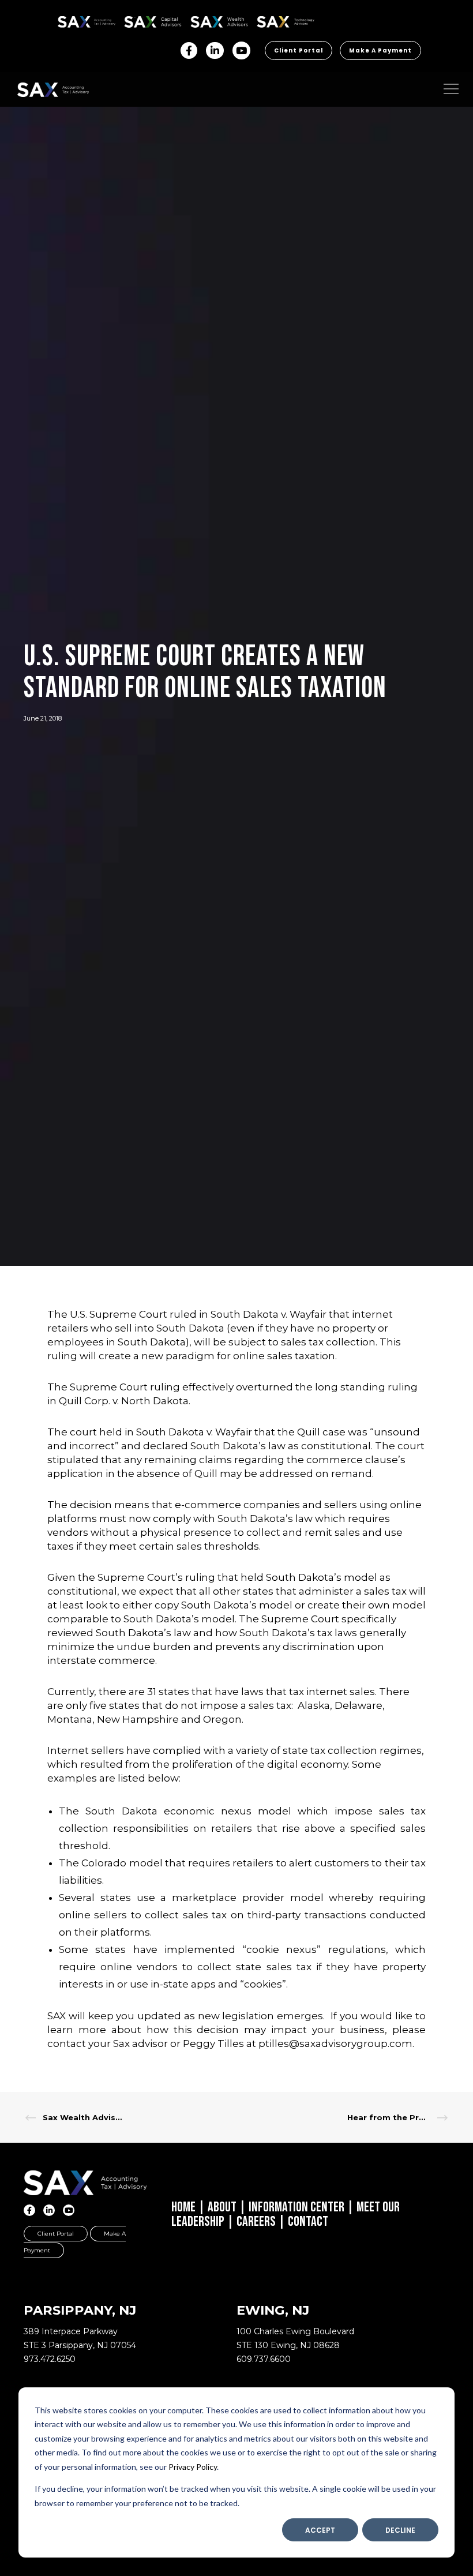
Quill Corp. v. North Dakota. (125, 1401)
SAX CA (136, 20)
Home (183, 2207)
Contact (308, 2221)
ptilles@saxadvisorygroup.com (335, 2043)
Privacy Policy (193, 2467)
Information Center (296, 2207)
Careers (256, 2221)
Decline (400, 2530)
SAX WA (204, 20)
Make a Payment (380, 50)
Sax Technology (278, 22)
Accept (320, 2530)
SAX (64, 20)
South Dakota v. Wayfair (269, 1314)
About (222, 2207)
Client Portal (299, 50)
